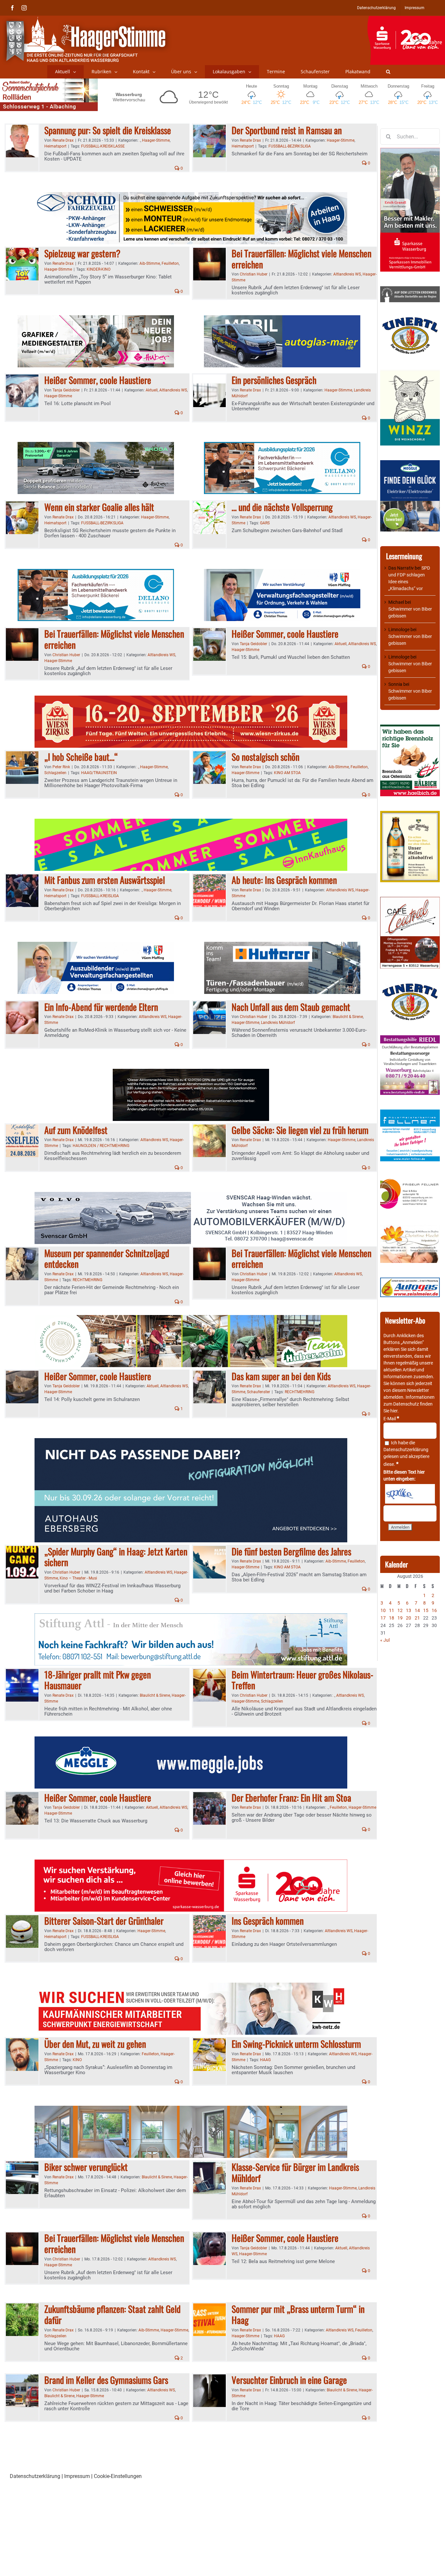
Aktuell (152, 390)
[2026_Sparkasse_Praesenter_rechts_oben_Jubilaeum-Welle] (406, 19)
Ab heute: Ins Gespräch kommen (284, 880)
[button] (388, 72)
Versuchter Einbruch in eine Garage (289, 2380)
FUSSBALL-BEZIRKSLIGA (290, 146)
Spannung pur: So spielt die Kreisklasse (108, 130)
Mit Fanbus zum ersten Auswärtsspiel (105, 880)
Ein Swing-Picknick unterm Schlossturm (296, 2044)
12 (400, 1610)
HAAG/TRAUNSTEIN (99, 773)
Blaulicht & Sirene (348, 1017)
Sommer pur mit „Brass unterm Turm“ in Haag (298, 2314)
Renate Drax (63, 140)
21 (417, 1618)
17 (383, 1618)
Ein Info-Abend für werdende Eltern (101, 1007)
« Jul (385, 1640)
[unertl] (410, 320)
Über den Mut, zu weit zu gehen (95, 2044)
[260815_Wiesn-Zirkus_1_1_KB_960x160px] (191, 699)
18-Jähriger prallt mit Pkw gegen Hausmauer (98, 1680)
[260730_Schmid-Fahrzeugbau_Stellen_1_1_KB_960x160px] (191, 196)
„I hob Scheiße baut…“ (81, 757)
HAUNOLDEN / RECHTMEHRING (101, 1146)
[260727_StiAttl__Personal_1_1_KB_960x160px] (191, 1617)
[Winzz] (410, 372)
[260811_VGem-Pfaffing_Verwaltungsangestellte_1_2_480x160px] (282, 573)
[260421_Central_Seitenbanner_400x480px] (410, 900)
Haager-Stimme (156, 140)
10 (383, 1610)
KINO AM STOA (287, 773)
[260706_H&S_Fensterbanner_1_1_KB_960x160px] (191, 2109)
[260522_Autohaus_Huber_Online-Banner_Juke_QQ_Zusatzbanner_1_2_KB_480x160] (191, 1073)
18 (392, 1618)
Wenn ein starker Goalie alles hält (99, 507)
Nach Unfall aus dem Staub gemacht (291, 1007)
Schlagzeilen (55, 773)
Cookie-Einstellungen (118, 2476)
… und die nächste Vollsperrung (282, 507)
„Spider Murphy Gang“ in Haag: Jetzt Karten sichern (116, 1557)
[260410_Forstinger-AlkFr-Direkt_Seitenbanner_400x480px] (410, 814)
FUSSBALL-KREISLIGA (100, 896)
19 (400, 1618)
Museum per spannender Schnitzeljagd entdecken (107, 1259)
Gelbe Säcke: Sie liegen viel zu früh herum (300, 1130)
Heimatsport (55, 146)
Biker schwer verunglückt (86, 2167)
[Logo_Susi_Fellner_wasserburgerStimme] (410, 1113)
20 (409, 1618)
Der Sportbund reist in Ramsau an (287, 130)
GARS (265, 523)
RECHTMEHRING (87, 1280)
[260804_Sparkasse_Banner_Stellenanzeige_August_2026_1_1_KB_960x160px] (191, 1863)
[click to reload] (410, 1494)
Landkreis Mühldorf (278, 1023)
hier (394, 1411)
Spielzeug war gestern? (82, 253)
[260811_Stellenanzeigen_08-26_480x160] (96, 319)
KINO (77, 2060)
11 (392, 1610)
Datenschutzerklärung (406, 1450)
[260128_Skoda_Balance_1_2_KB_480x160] (96, 446)
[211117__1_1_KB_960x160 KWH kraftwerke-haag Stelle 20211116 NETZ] (191, 1986)
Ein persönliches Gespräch (274, 380)
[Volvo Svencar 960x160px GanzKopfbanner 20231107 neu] (191, 1196)
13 (409, 1610)
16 (434, 1610)
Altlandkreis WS (347, 274)
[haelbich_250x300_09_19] (410, 728)
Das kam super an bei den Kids (281, 1376)
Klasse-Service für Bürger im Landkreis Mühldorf (295, 2172)
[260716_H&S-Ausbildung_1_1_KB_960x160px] (191, 1319)
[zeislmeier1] (410, 1281)
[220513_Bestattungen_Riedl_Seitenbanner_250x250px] (410, 1039)
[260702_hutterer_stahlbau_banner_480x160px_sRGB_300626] (282, 946)
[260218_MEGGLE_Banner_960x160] (191, 1740)
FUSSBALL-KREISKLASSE (103, 146)
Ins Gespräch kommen (268, 1921)
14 (417, 1610)
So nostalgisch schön (266, 757)
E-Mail (391, 1419)
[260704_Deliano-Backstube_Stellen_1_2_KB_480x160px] (282, 446)
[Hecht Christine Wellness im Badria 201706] (410, 1228)
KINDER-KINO (99, 269)
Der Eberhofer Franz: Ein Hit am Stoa (291, 1798)
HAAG (265, 2060)
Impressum (77, 2476)
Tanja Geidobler (66, 390)
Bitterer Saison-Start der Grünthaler (104, 1921)
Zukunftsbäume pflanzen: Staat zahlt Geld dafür (112, 2314)
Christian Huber (254, 274)
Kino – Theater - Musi (78, 1578)
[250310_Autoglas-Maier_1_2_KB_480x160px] (282, 319)
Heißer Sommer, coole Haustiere (98, 380)
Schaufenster (258, 1392)
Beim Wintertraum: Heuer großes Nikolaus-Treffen (302, 1680)
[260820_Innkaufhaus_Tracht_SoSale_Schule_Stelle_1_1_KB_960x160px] (191, 822)
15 (426, 1610)
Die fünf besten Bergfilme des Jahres (291, 1551)
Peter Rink (61, 767)
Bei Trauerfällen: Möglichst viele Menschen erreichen (301, 259)
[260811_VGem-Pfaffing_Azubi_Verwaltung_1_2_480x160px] (96, 946)
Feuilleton (170, 263)
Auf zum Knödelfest (76, 1130)
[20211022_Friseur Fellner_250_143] (410, 1179)
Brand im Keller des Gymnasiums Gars (106, 2380)
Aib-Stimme (150, 263)
